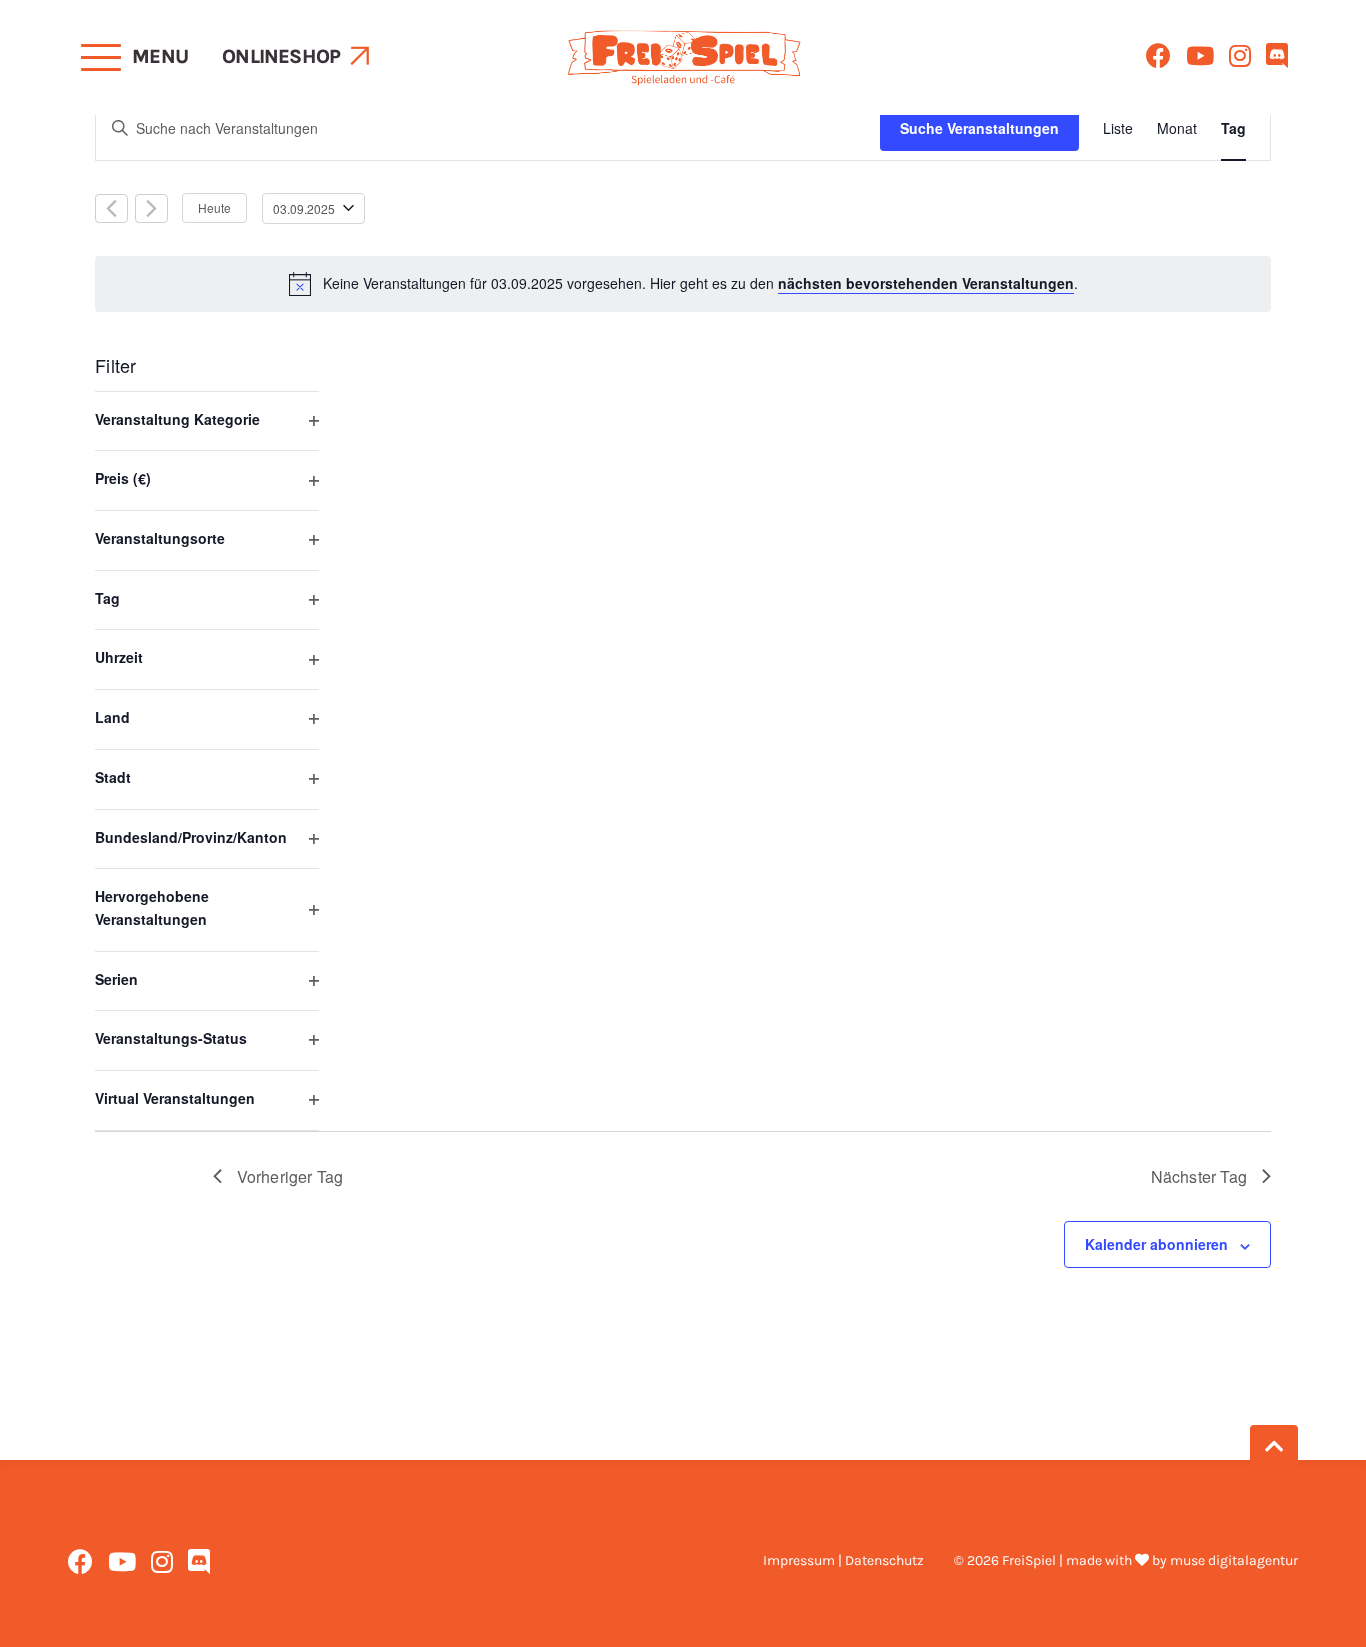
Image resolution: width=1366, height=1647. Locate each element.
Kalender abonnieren (1156, 1244)
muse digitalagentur (1234, 1560)
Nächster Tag (1199, 1176)
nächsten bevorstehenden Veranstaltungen (926, 283)
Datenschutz (884, 1560)
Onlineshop (281, 56)
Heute (214, 207)
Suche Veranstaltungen (979, 128)
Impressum (799, 1560)
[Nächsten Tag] (151, 208)
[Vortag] (111, 208)
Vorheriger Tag (290, 1176)
